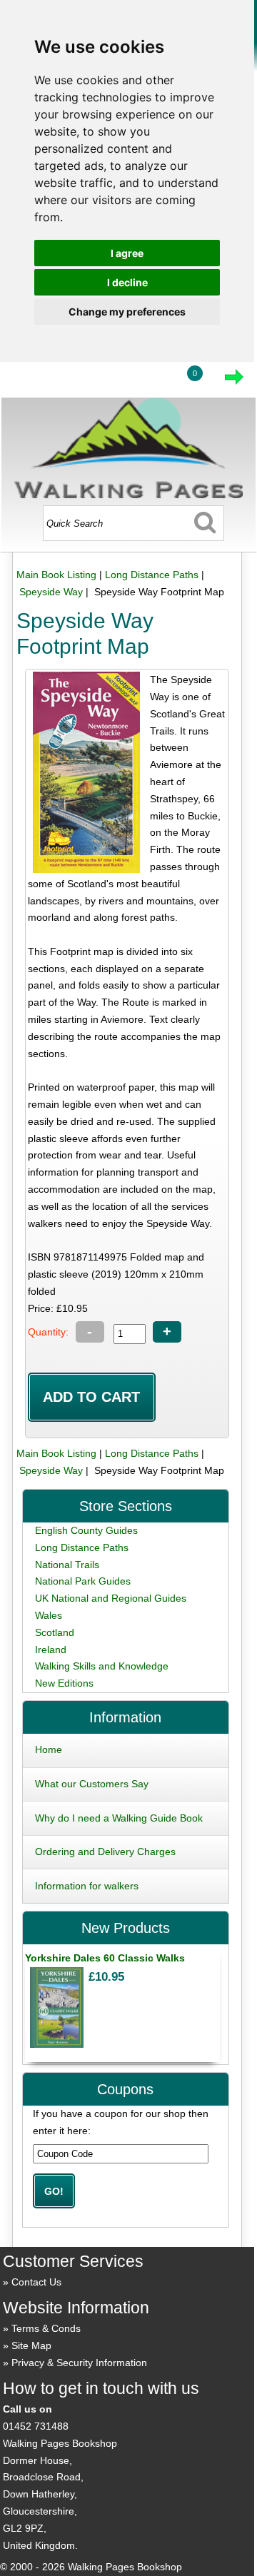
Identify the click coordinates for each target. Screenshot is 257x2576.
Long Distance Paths (152, 575)
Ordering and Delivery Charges (105, 1852)
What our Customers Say (92, 1784)
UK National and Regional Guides (111, 1598)
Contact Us (36, 2282)
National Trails (67, 1565)
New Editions (64, 1683)
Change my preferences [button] (127, 312)
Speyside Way (51, 592)
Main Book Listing (56, 575)
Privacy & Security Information (79, 2363)
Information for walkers (87, 1886)
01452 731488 (36, 2426)
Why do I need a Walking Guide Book (119, 1818)
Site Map (31, 2345)
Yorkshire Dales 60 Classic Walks (105, 1958)
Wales (49, 1615)
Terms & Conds (46, 2328)
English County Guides (86, 1530)
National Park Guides (83, 1581)
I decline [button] (127, 282)
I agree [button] (127, 253)
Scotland (55, 1632)
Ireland (51, 1650)
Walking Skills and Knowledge (102, 1666)
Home (49, 1749)
